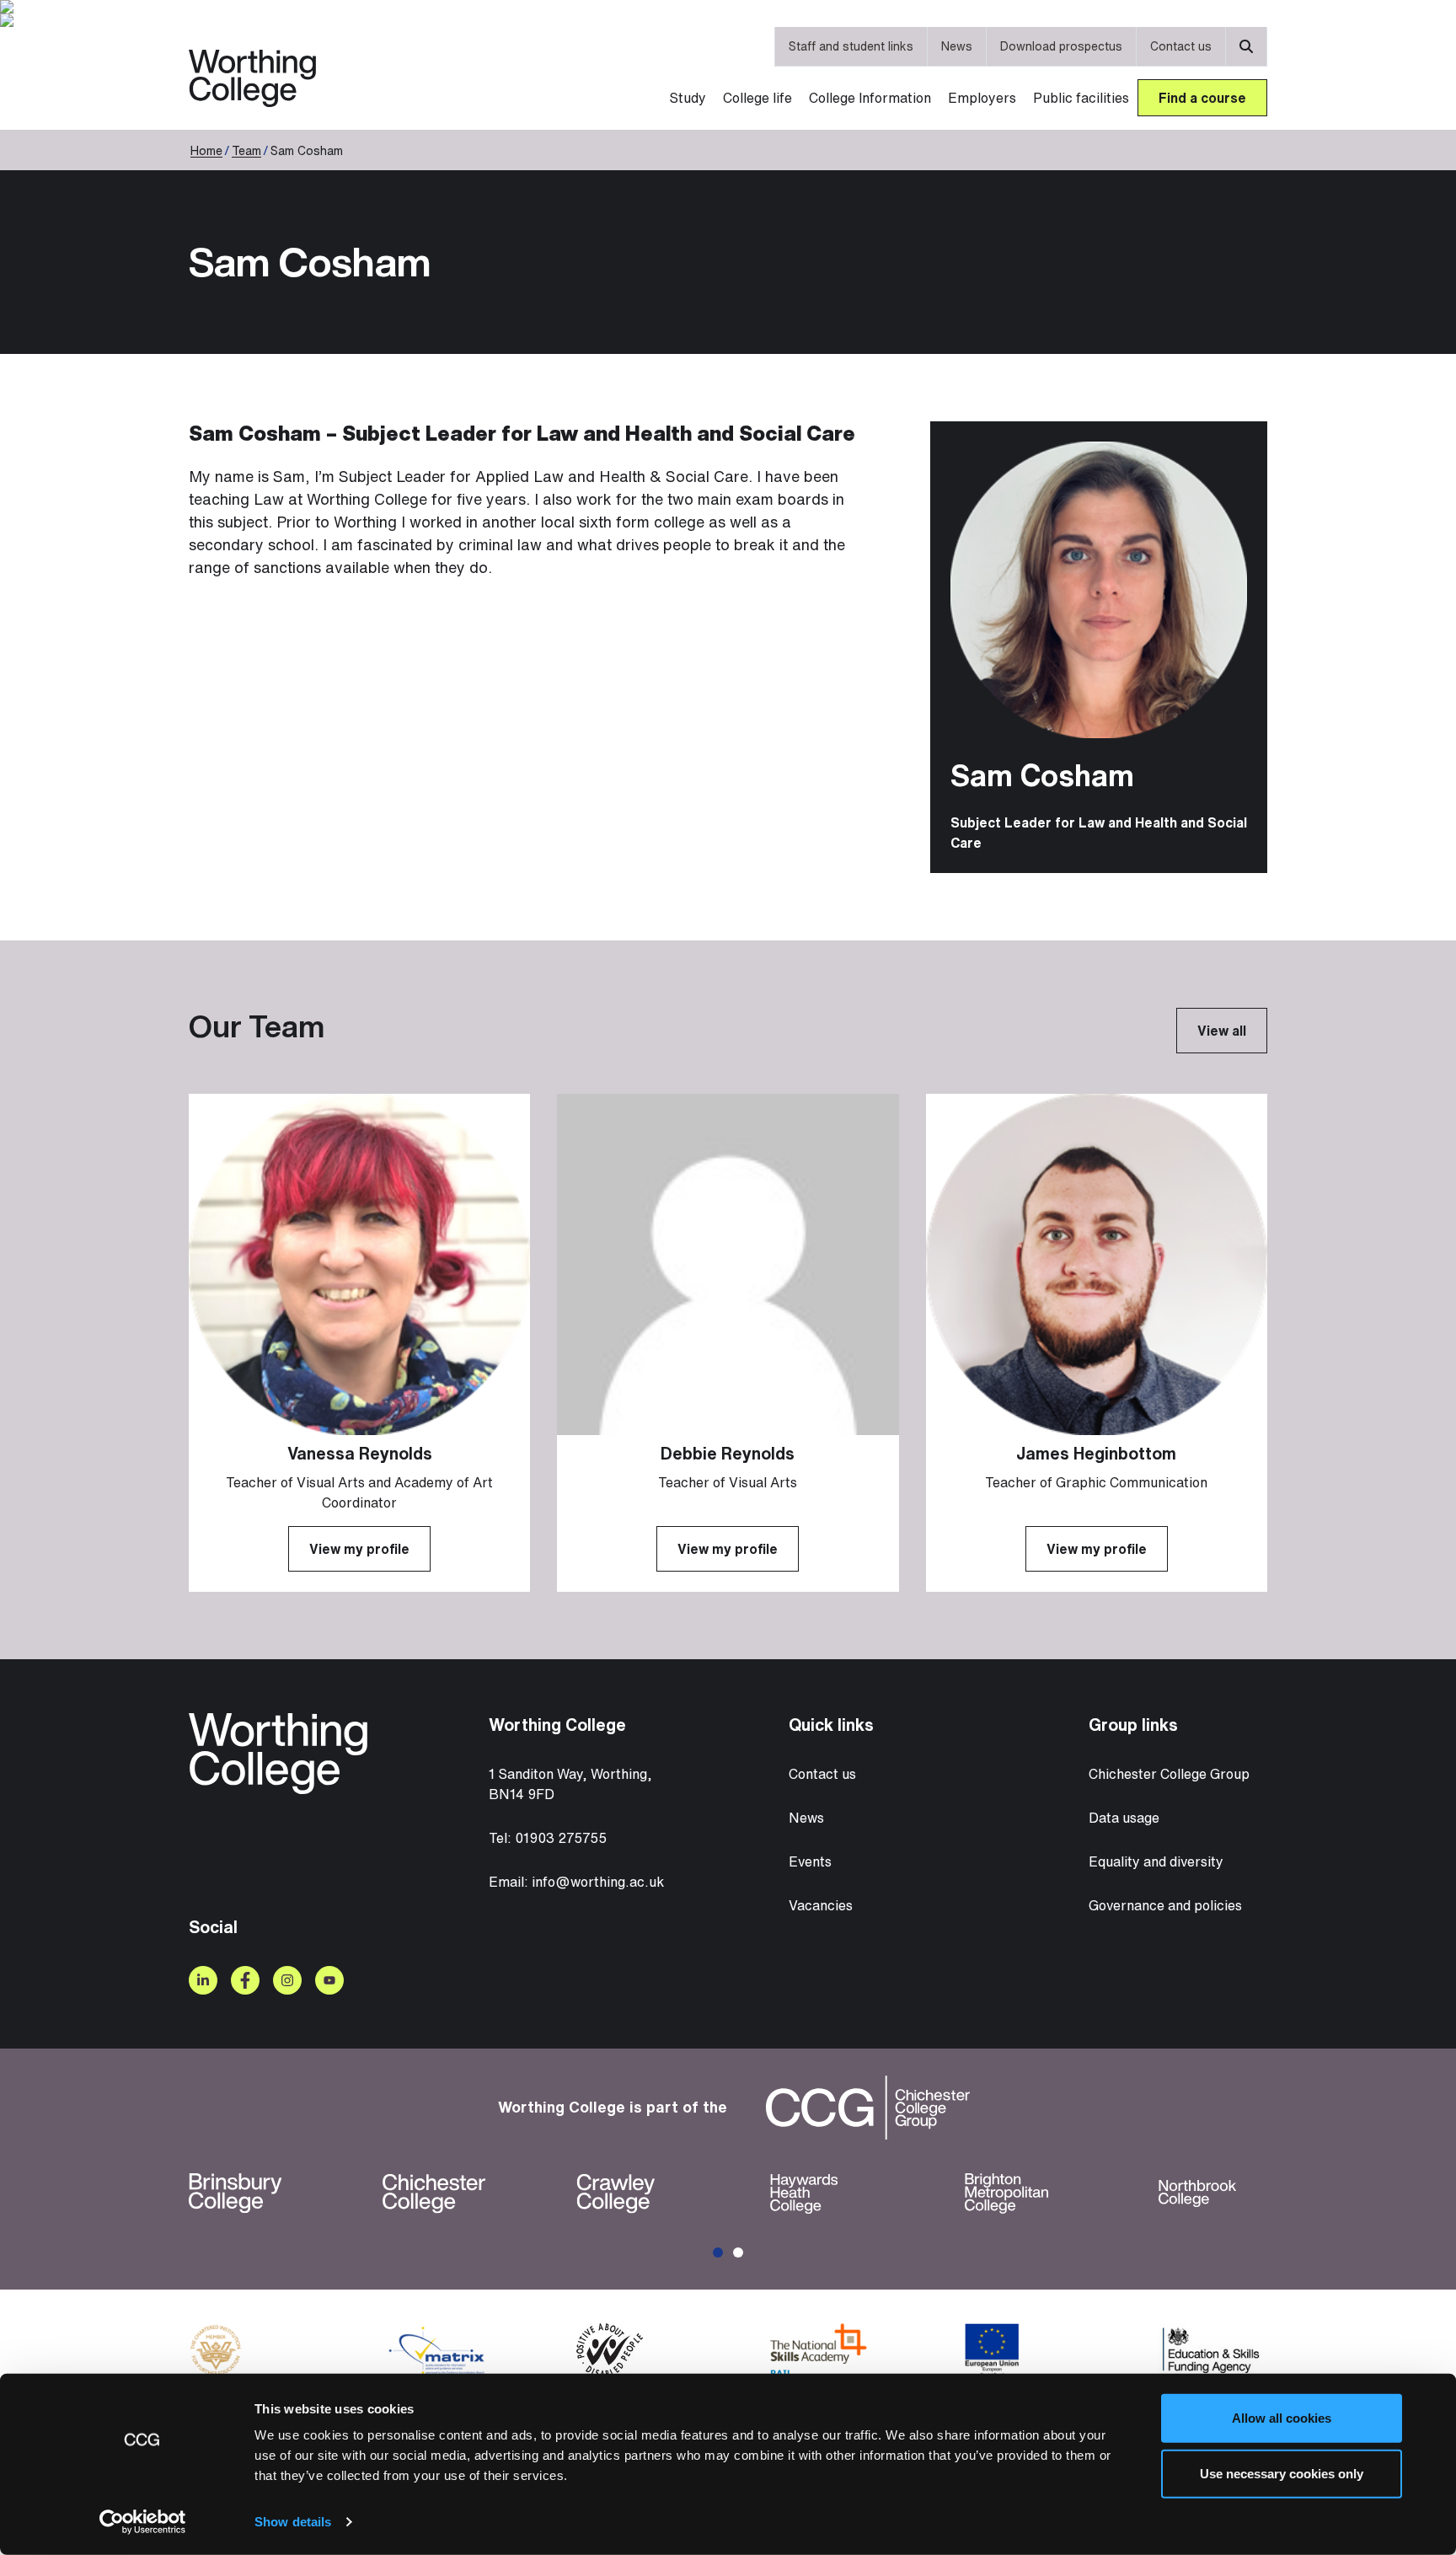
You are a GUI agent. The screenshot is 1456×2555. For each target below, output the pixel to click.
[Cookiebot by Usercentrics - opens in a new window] (143, 2522)
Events (810, 1861)
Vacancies (821, 1905)
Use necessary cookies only (1282, 2473)
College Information (870, 98)
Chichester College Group (1169, 1774)
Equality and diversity (1156, 1861)
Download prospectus (1061, 46)
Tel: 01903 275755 (548, 1838)
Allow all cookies (1282, 2418)
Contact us (1181, 46)
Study (688, 98)
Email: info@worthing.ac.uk (576, 1882)
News (957, 46)
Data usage (1124, 1818)
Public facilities (1081, 98)
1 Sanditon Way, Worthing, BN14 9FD (570, 1784)
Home (206, 150)
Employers (982, 98)
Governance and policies (1165, 1905)
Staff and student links (851, 46)
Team (246, 150)
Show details (293, 2522)
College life (757, 98)
